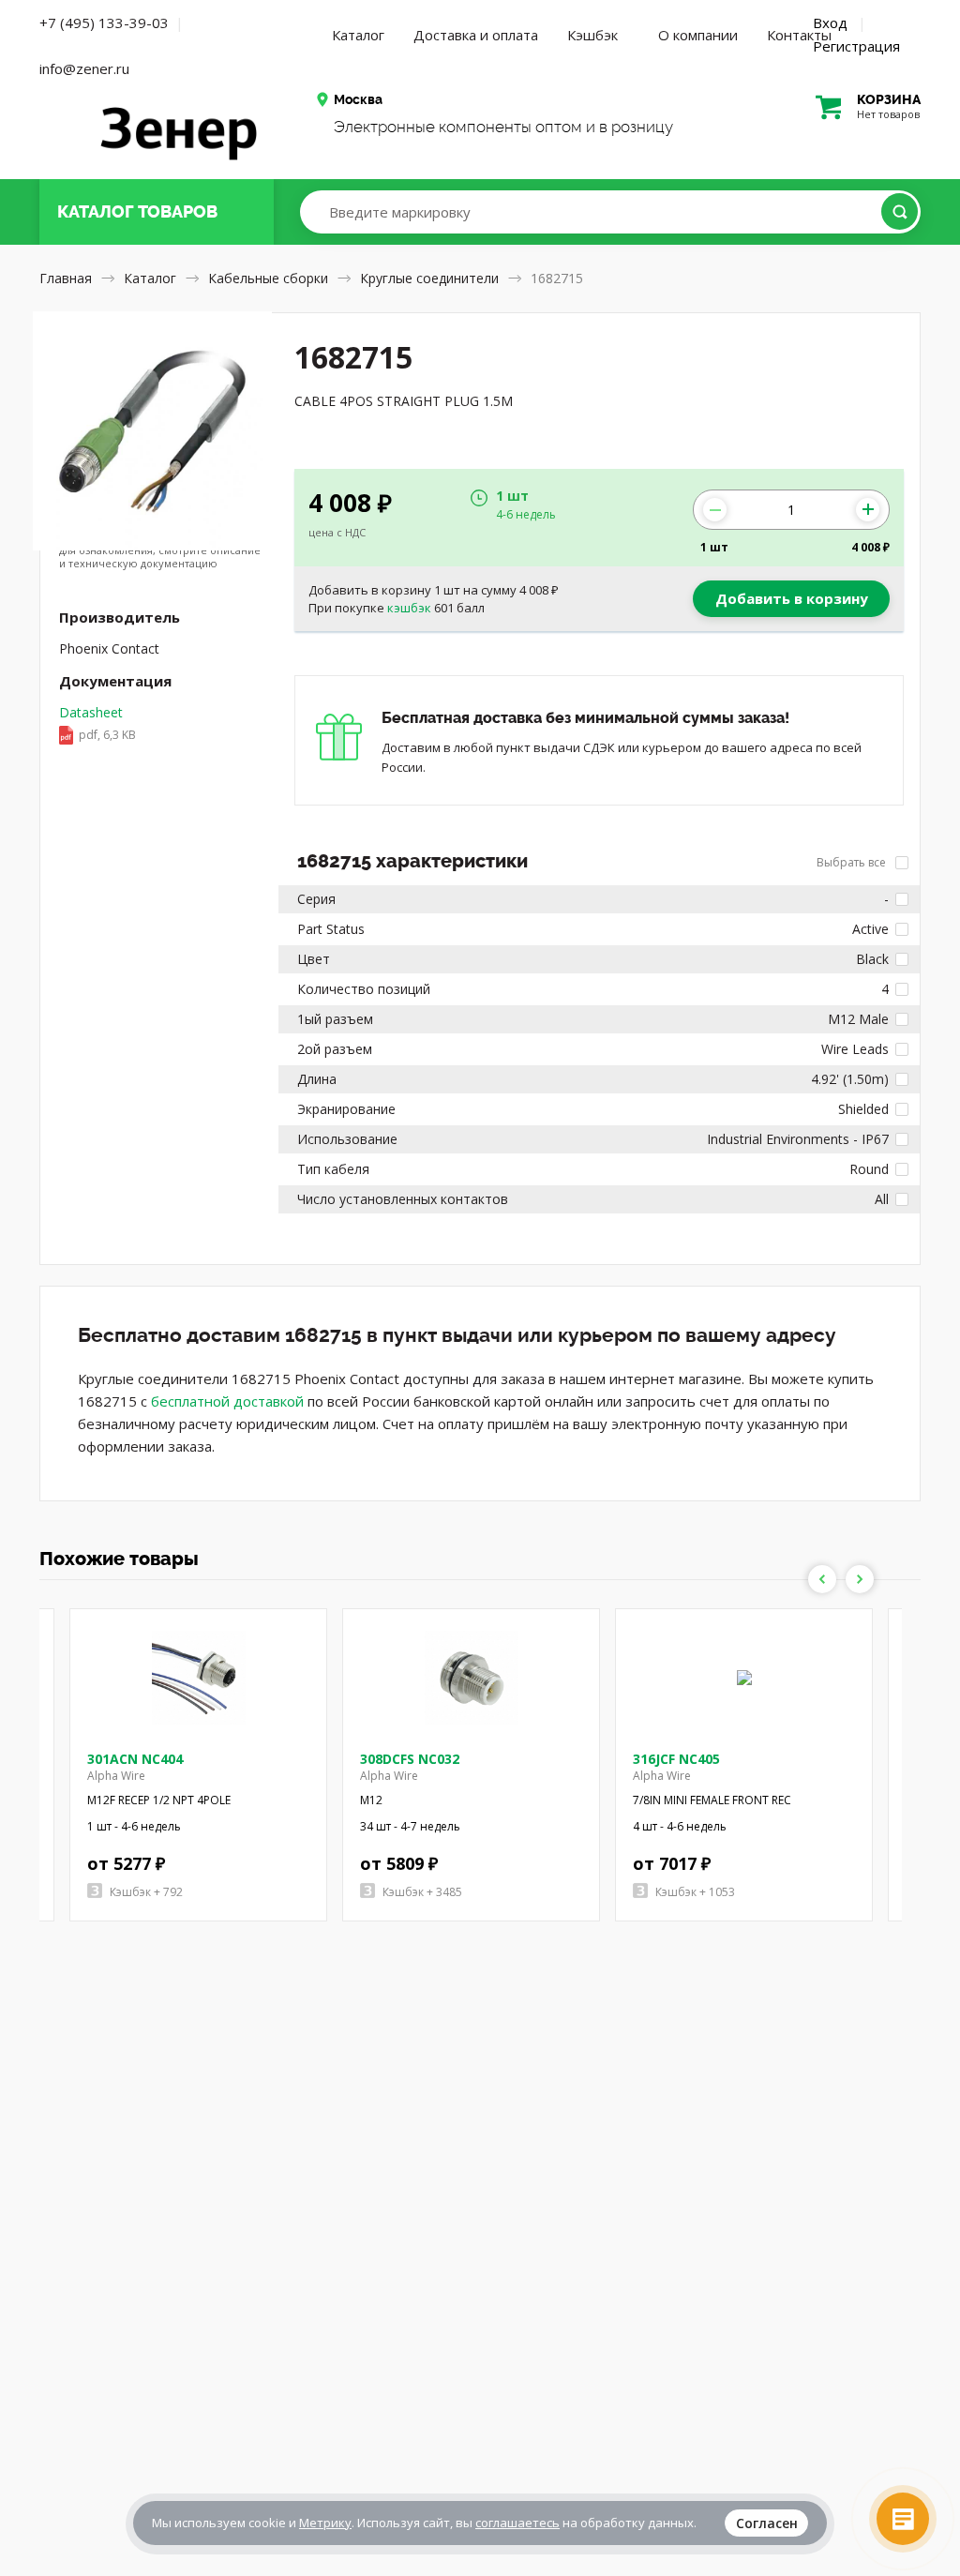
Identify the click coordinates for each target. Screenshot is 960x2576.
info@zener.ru (84, 68)
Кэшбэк (592, 35)
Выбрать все (853, 862)
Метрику (325, 2523)
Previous (822, 1579)
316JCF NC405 (676, 1759)
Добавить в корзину (792, 598)
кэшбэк (409, 608)
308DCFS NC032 (410, 1759)
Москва (358, 99)
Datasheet (97, 723)
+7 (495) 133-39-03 (104, 23)
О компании (698, 35)
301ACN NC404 (135, 1759)
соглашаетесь (517, 2523)
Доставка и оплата (476, 35)
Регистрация (856, 46)
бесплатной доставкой (227, 1401)
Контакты (799, 35)
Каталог (358, 35)
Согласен (767, 2523)
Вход (830, 23)
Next (860, 1579)
